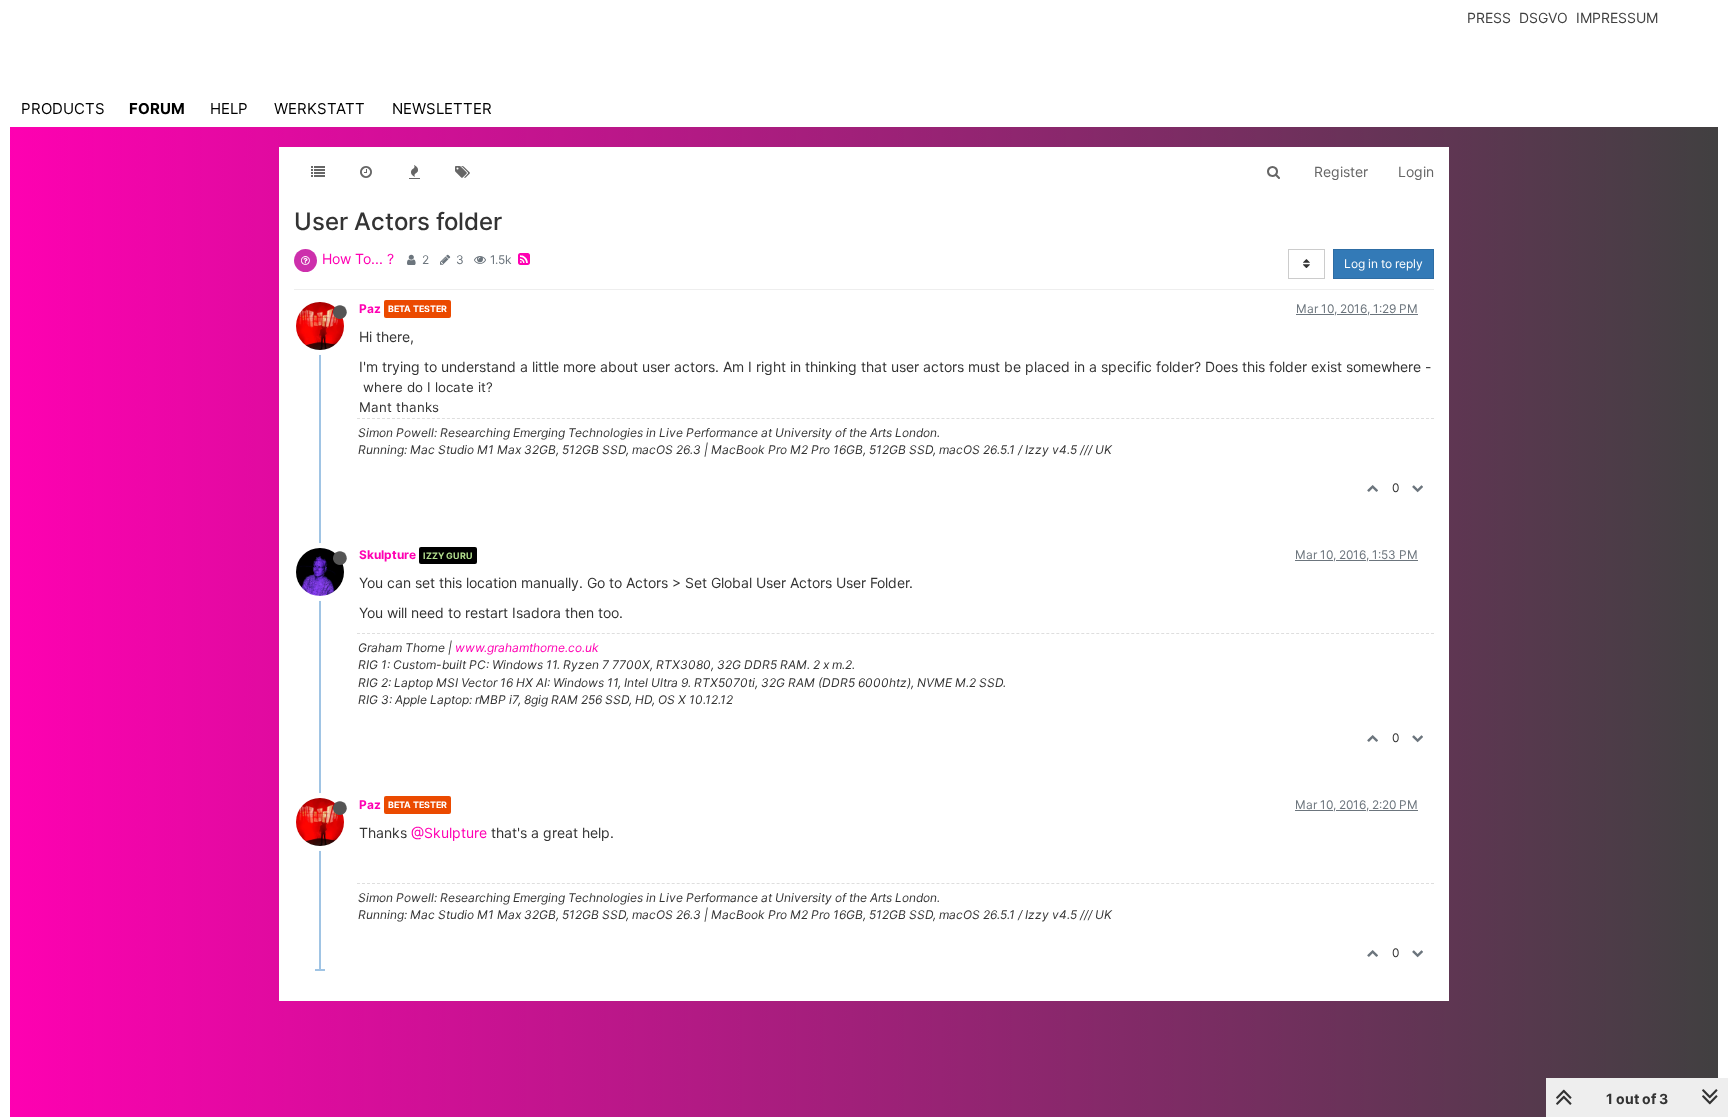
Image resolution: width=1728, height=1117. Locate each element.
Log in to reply (1383, 263)
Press (1489, 17)
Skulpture (387, 554)
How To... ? (358, 258)
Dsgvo (1543, 17)
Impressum (1617, 17)
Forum (157, 108)
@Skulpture (449, 832)
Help (229, 108)
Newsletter (442, 108)
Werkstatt (319, 108)
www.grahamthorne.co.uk (527, 647)
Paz (370, 308)
